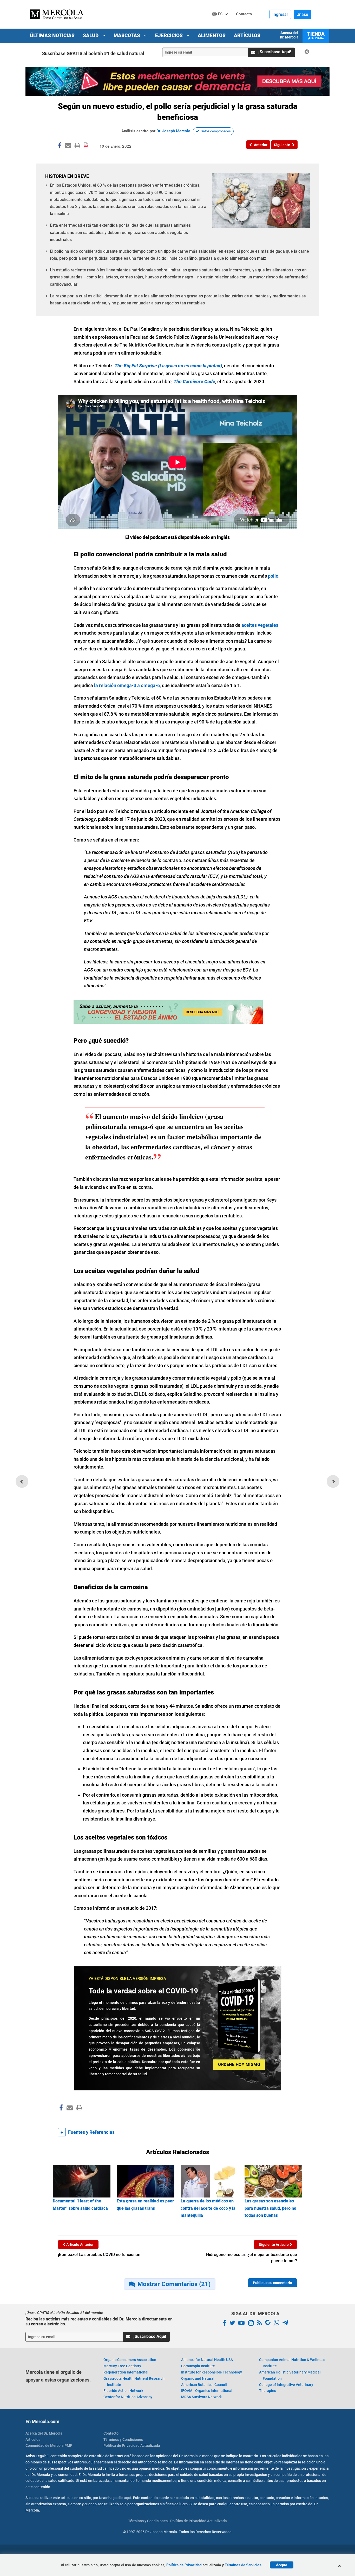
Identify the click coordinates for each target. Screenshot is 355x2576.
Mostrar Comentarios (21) (174, 2284)
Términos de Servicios (243, 2565)
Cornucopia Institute (198, 2366)
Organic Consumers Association (130, 2360)
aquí (128, 2498)
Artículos (247, 35)
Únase (302, 14)
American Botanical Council (204, 2385)
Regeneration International (126, 2372)
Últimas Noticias (52, 35)
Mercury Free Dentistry (122, 2366)
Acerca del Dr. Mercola (289, 35)
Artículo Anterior (80, 2245)
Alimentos (212, 35)
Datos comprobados (216, 131)
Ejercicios (170, 35)
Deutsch (221, 24)
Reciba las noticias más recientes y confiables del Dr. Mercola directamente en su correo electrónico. (99, 2321)
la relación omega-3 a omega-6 (127, 685)
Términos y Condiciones (123, 2440)
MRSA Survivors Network (201, 2397)
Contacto (111, 2433)
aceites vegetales (260, 625)
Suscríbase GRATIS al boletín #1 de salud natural (93, 53)
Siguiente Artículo (274, 2245)
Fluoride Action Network (123, 2391)
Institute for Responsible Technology (212, 2372)
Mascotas (127, 35)
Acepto (282, 2565)
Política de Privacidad (184, 2565)
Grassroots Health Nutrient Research (134, 2382)
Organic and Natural (198, 2378)
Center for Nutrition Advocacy (128, 2397)
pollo (273, 576)
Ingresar (280, 14)
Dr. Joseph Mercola (173, 131)
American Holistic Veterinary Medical (290, 2375)
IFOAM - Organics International (207, 2391)
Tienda (316, 35)
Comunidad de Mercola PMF (49, 2445)
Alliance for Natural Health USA (207, 2360)
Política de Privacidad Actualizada (132, 2445)
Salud (91, 35)
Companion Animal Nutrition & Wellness (292, 2363)
